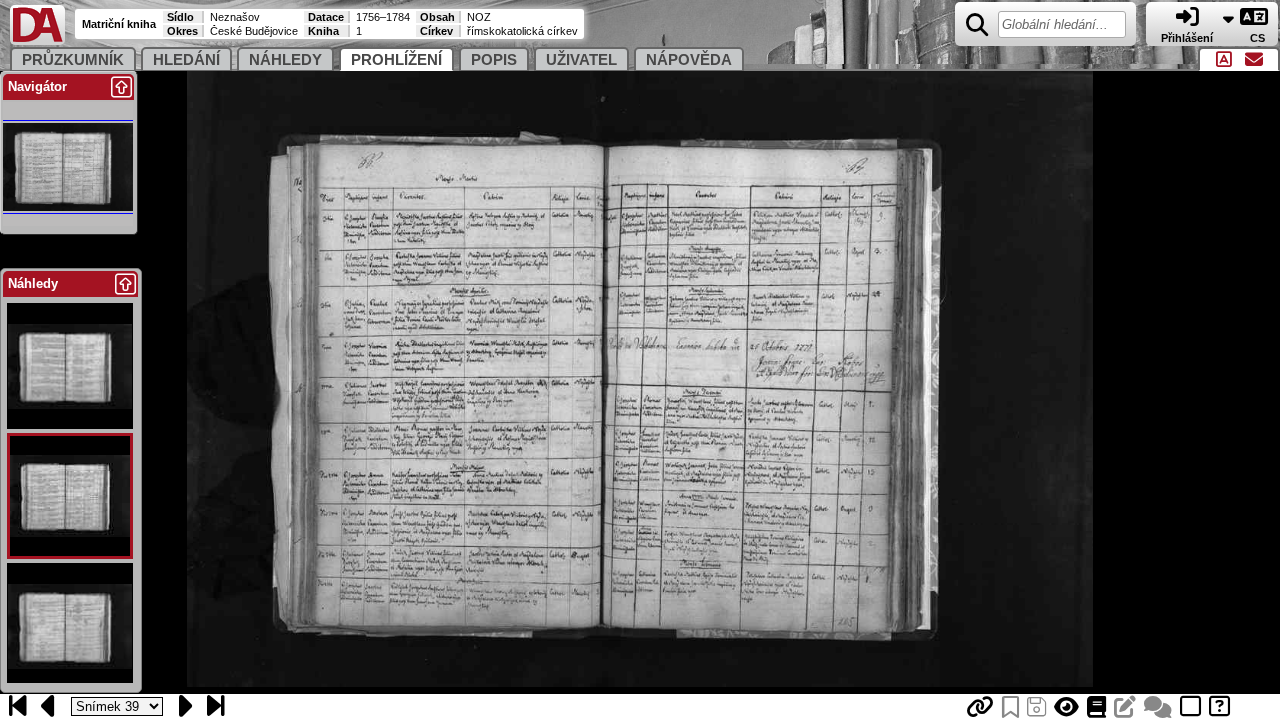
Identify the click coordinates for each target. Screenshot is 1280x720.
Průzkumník (73, 60)
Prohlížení (396, 60)
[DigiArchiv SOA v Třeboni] (37, 40)
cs (1259, 38)
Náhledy (285, 60)
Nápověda (689, 60)
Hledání (186, 60)
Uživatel (581, 60)
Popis (494, 60)
